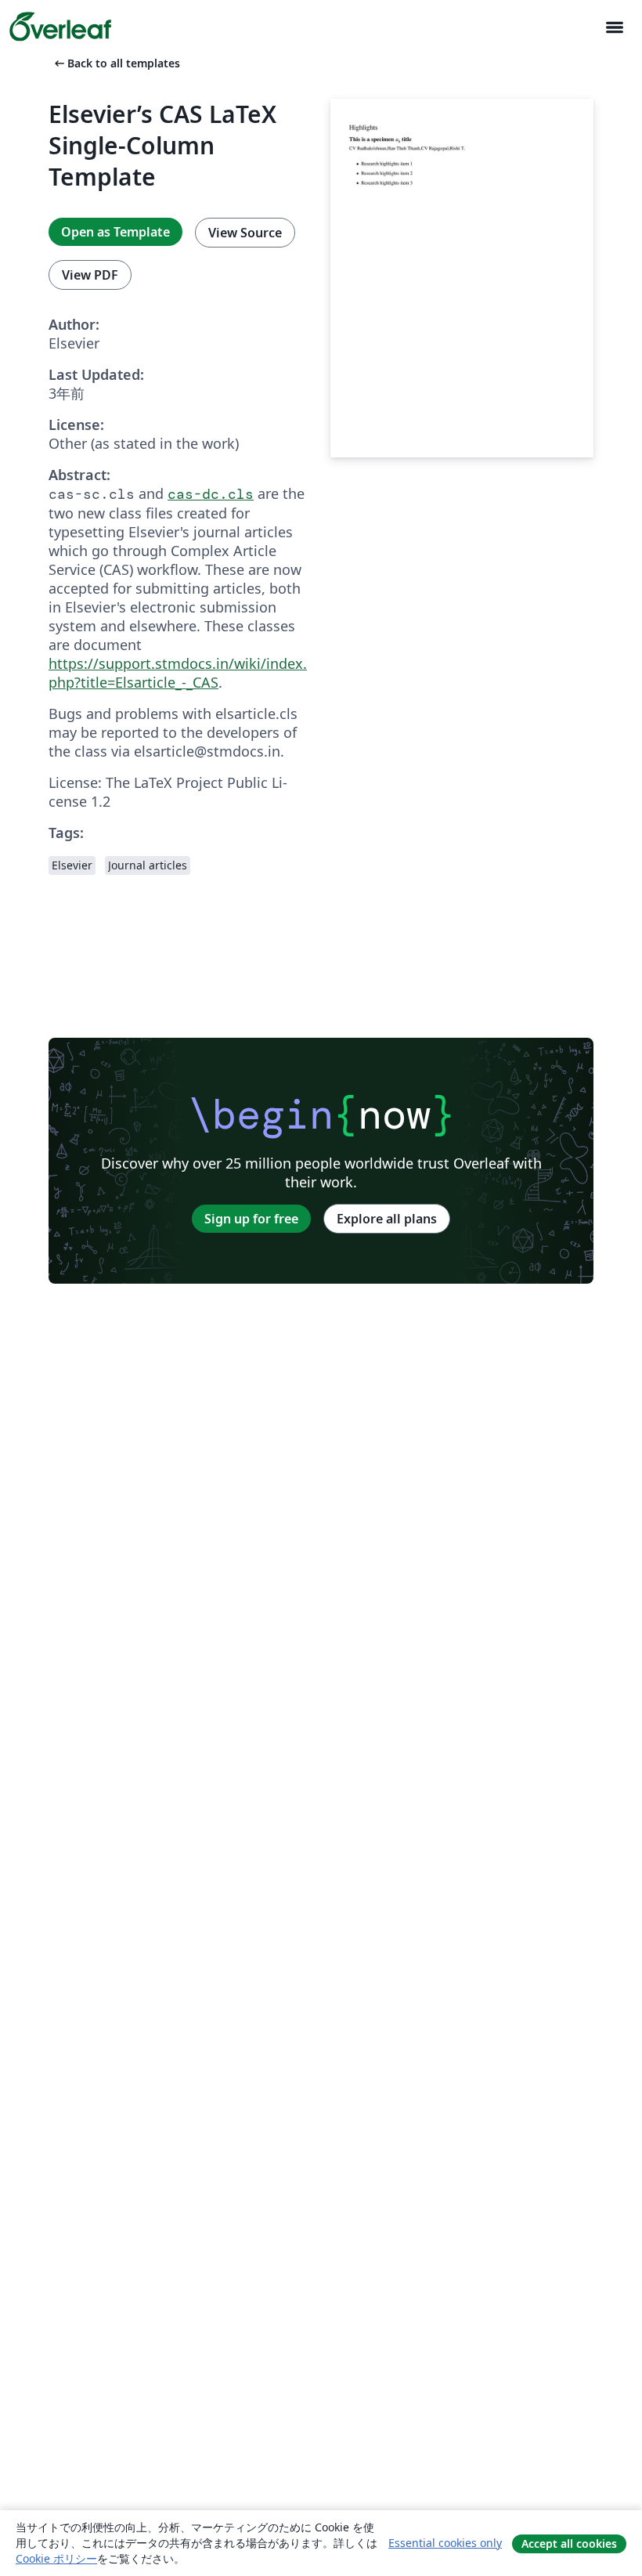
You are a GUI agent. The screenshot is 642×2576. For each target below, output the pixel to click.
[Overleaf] (60, 27)
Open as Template (115, 232)
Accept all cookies (569, 2543)
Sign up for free (251, 1219)
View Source (245, 233)
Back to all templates (116, 63)
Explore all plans (387, 1219)
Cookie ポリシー (56, 2558)
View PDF (90, 275)
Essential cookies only (445, 2543)
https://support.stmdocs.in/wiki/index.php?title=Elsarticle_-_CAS (178, 673)
